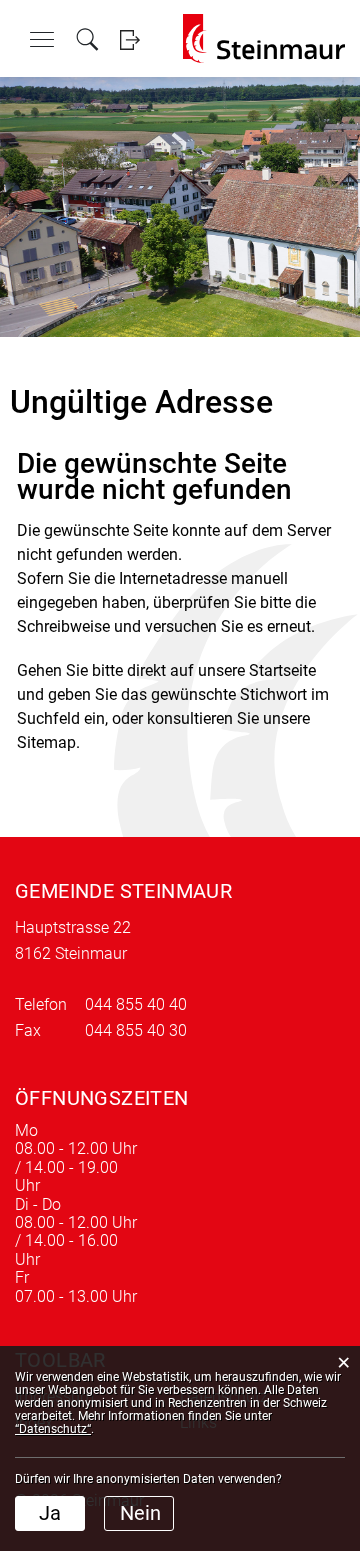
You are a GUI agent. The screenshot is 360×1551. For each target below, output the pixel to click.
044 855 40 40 (136, 1004)
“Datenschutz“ (53, 1429)
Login (129, 39)
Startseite (282, 670)
